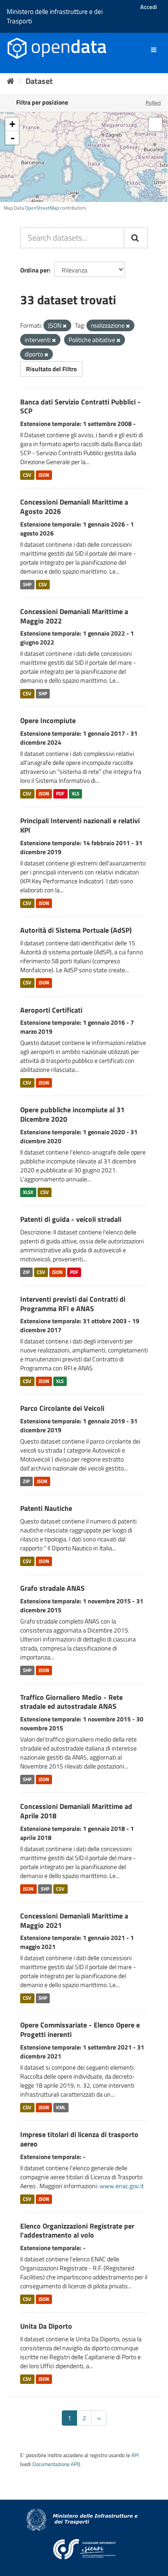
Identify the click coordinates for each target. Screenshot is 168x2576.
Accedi (149, 7)
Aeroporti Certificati (51, 1010)
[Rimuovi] (65, 326)
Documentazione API (55, 2464)
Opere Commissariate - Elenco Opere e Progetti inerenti (80, 2030)
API (135, 2455)
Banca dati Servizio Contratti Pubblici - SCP (80, 406)
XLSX (28, 1192)
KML (61, 2107)
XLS (75, 794)
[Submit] (136, 238)
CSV (27, 475)
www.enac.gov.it (122, 2186)
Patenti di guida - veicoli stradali (71, 1219)
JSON (44, 475)
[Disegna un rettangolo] (155, 124)
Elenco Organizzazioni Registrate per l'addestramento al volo (77, 2231)
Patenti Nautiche (46, 1508)
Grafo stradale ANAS (52, 1588)
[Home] (11, 81)
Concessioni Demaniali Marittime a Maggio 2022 (74, 616)
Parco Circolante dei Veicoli (62, 1408)
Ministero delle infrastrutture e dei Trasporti (55, 16)
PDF (60, 794)
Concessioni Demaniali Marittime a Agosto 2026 (74, 507)
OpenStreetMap (42, 208)
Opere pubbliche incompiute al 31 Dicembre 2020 (72, 1114)
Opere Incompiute (48, 720)
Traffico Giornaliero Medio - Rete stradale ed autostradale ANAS (71, 1702)
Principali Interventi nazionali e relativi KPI (80, 825)
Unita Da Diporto (46, 2326)
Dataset (39, 81)
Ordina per (34, 270)
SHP (27, 584)
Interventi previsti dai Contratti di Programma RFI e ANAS (73, 1304)
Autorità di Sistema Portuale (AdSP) (76, 930)
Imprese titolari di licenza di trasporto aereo (79, 2139)
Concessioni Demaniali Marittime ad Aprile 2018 (76, 1811)
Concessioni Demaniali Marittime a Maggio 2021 (74, 1920)
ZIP (26, 1272)
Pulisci (153, 103)
